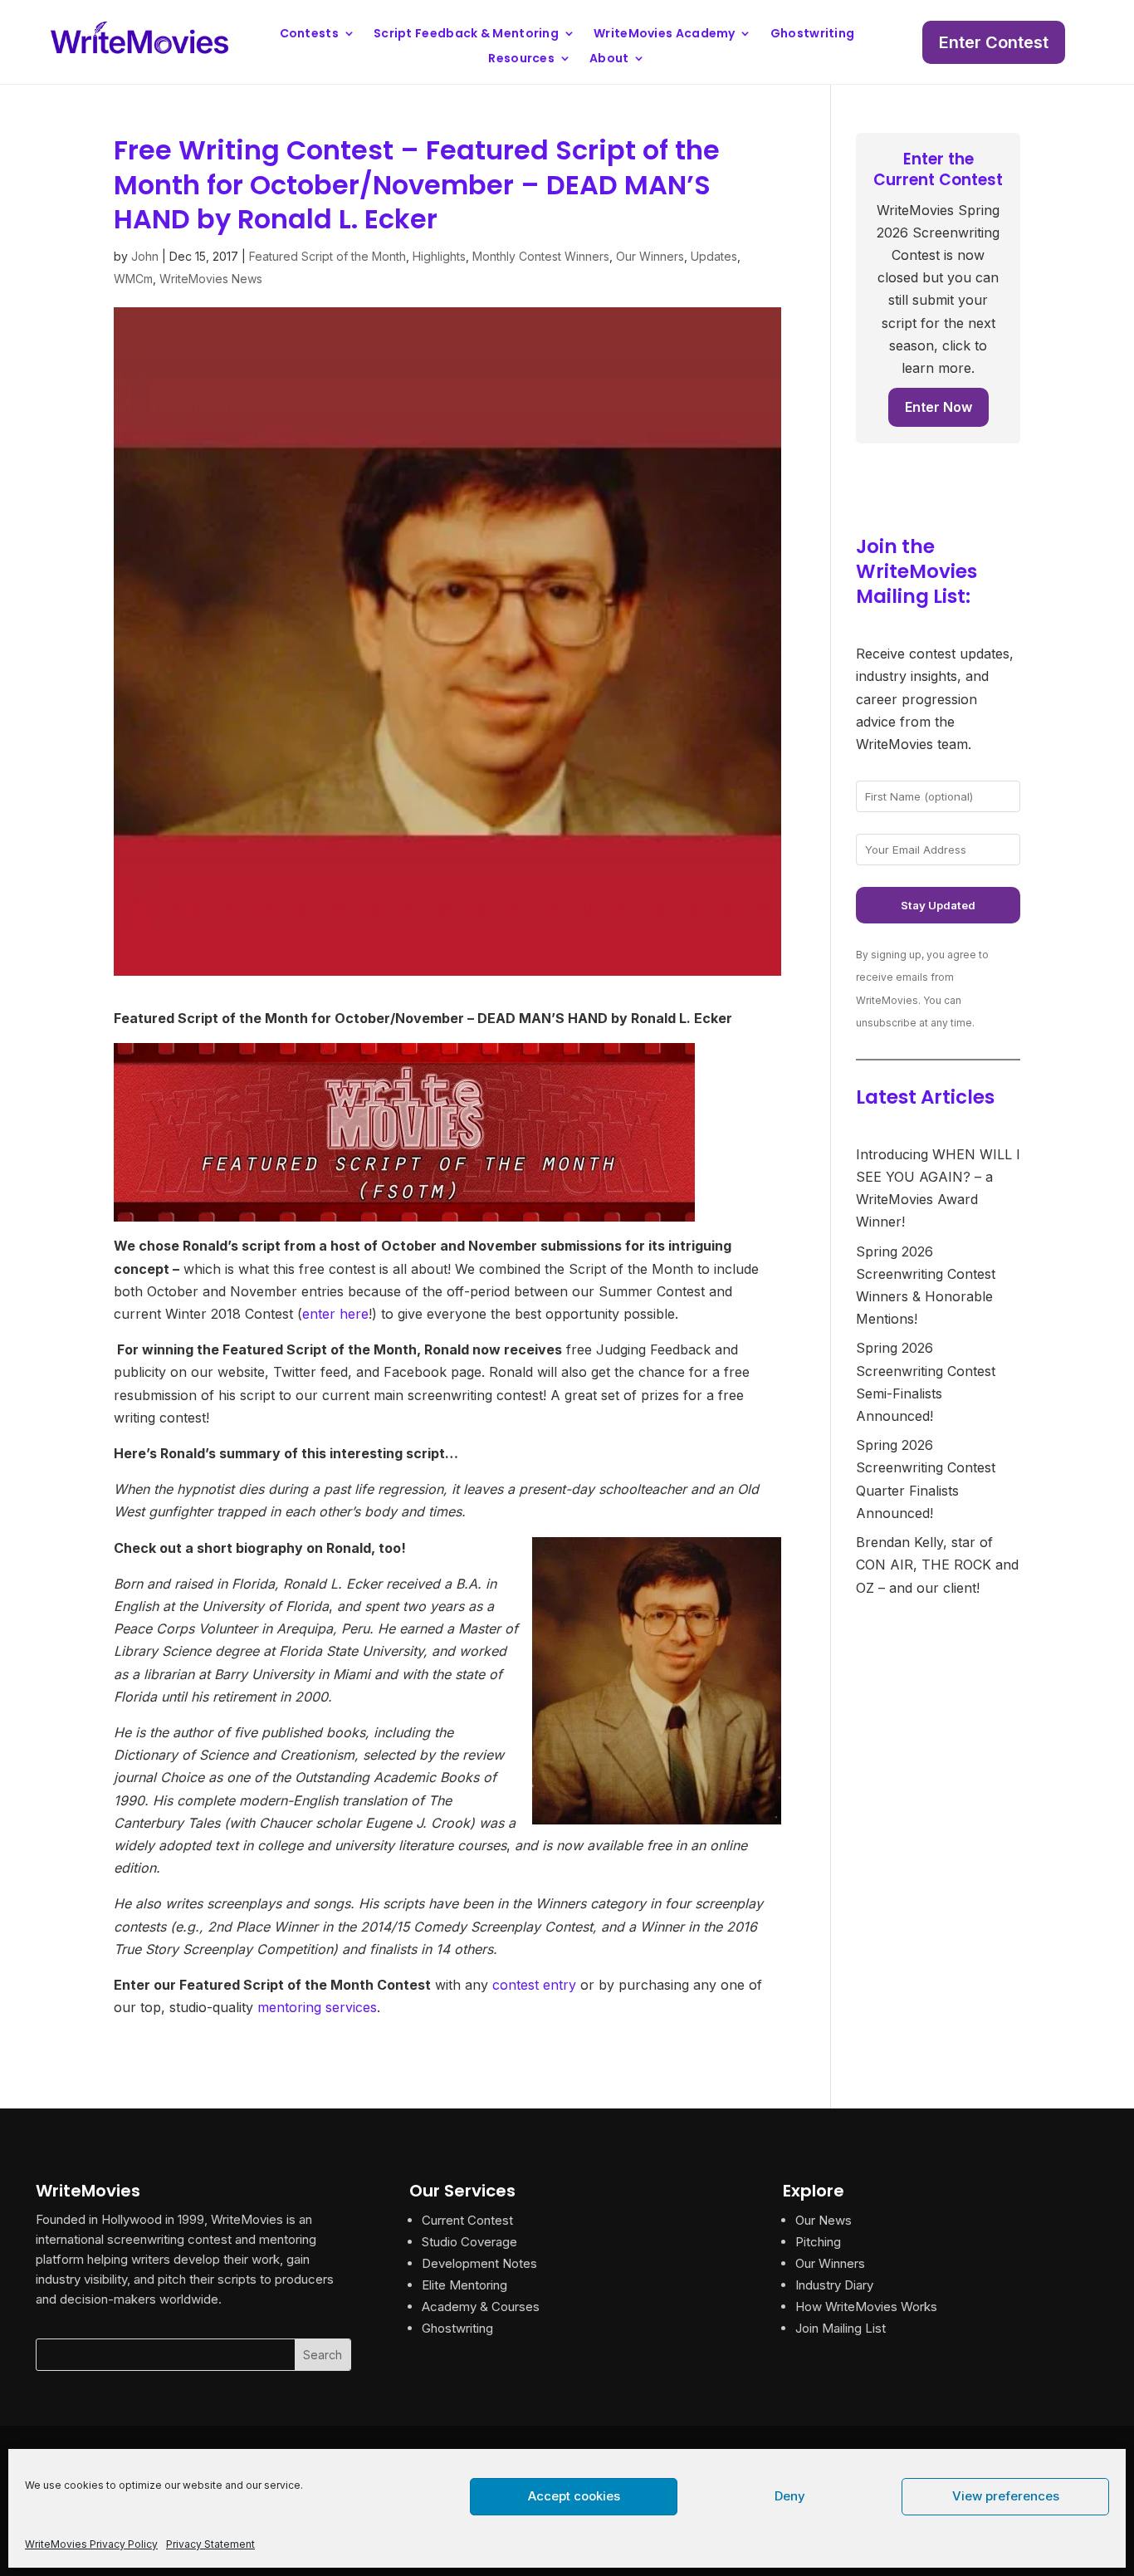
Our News (824, 2220)
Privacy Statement (210, 2544)
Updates (714, 256)
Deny (790, 2496)
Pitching (818, 2242)
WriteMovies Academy (665, 34)
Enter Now (938, 407)
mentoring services (317, 2007)
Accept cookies (574, 2496)
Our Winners (650, 256)
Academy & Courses (481, 2307)
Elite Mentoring (464, 2285)
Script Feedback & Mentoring (466, 34)
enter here (335, 1314)
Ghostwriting (813, 34)
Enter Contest (994, 42)
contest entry (534, 1985)
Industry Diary (834, 2285)
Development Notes (479, 2263)
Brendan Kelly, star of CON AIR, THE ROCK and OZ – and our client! (937, 1565)
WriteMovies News (211, 279)
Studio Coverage (469, 2242)
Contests (309, 34)
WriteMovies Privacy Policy (91, 2544)
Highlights (439, 256)
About (609, 59)
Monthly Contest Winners (541, 256)
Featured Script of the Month (327, 256)
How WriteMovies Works (866, 2307)
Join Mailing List (841, 2328)
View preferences (1006, 2496)
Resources (521, 59)
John (145, 256)
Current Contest (467, 2220)
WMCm (133, 279)
